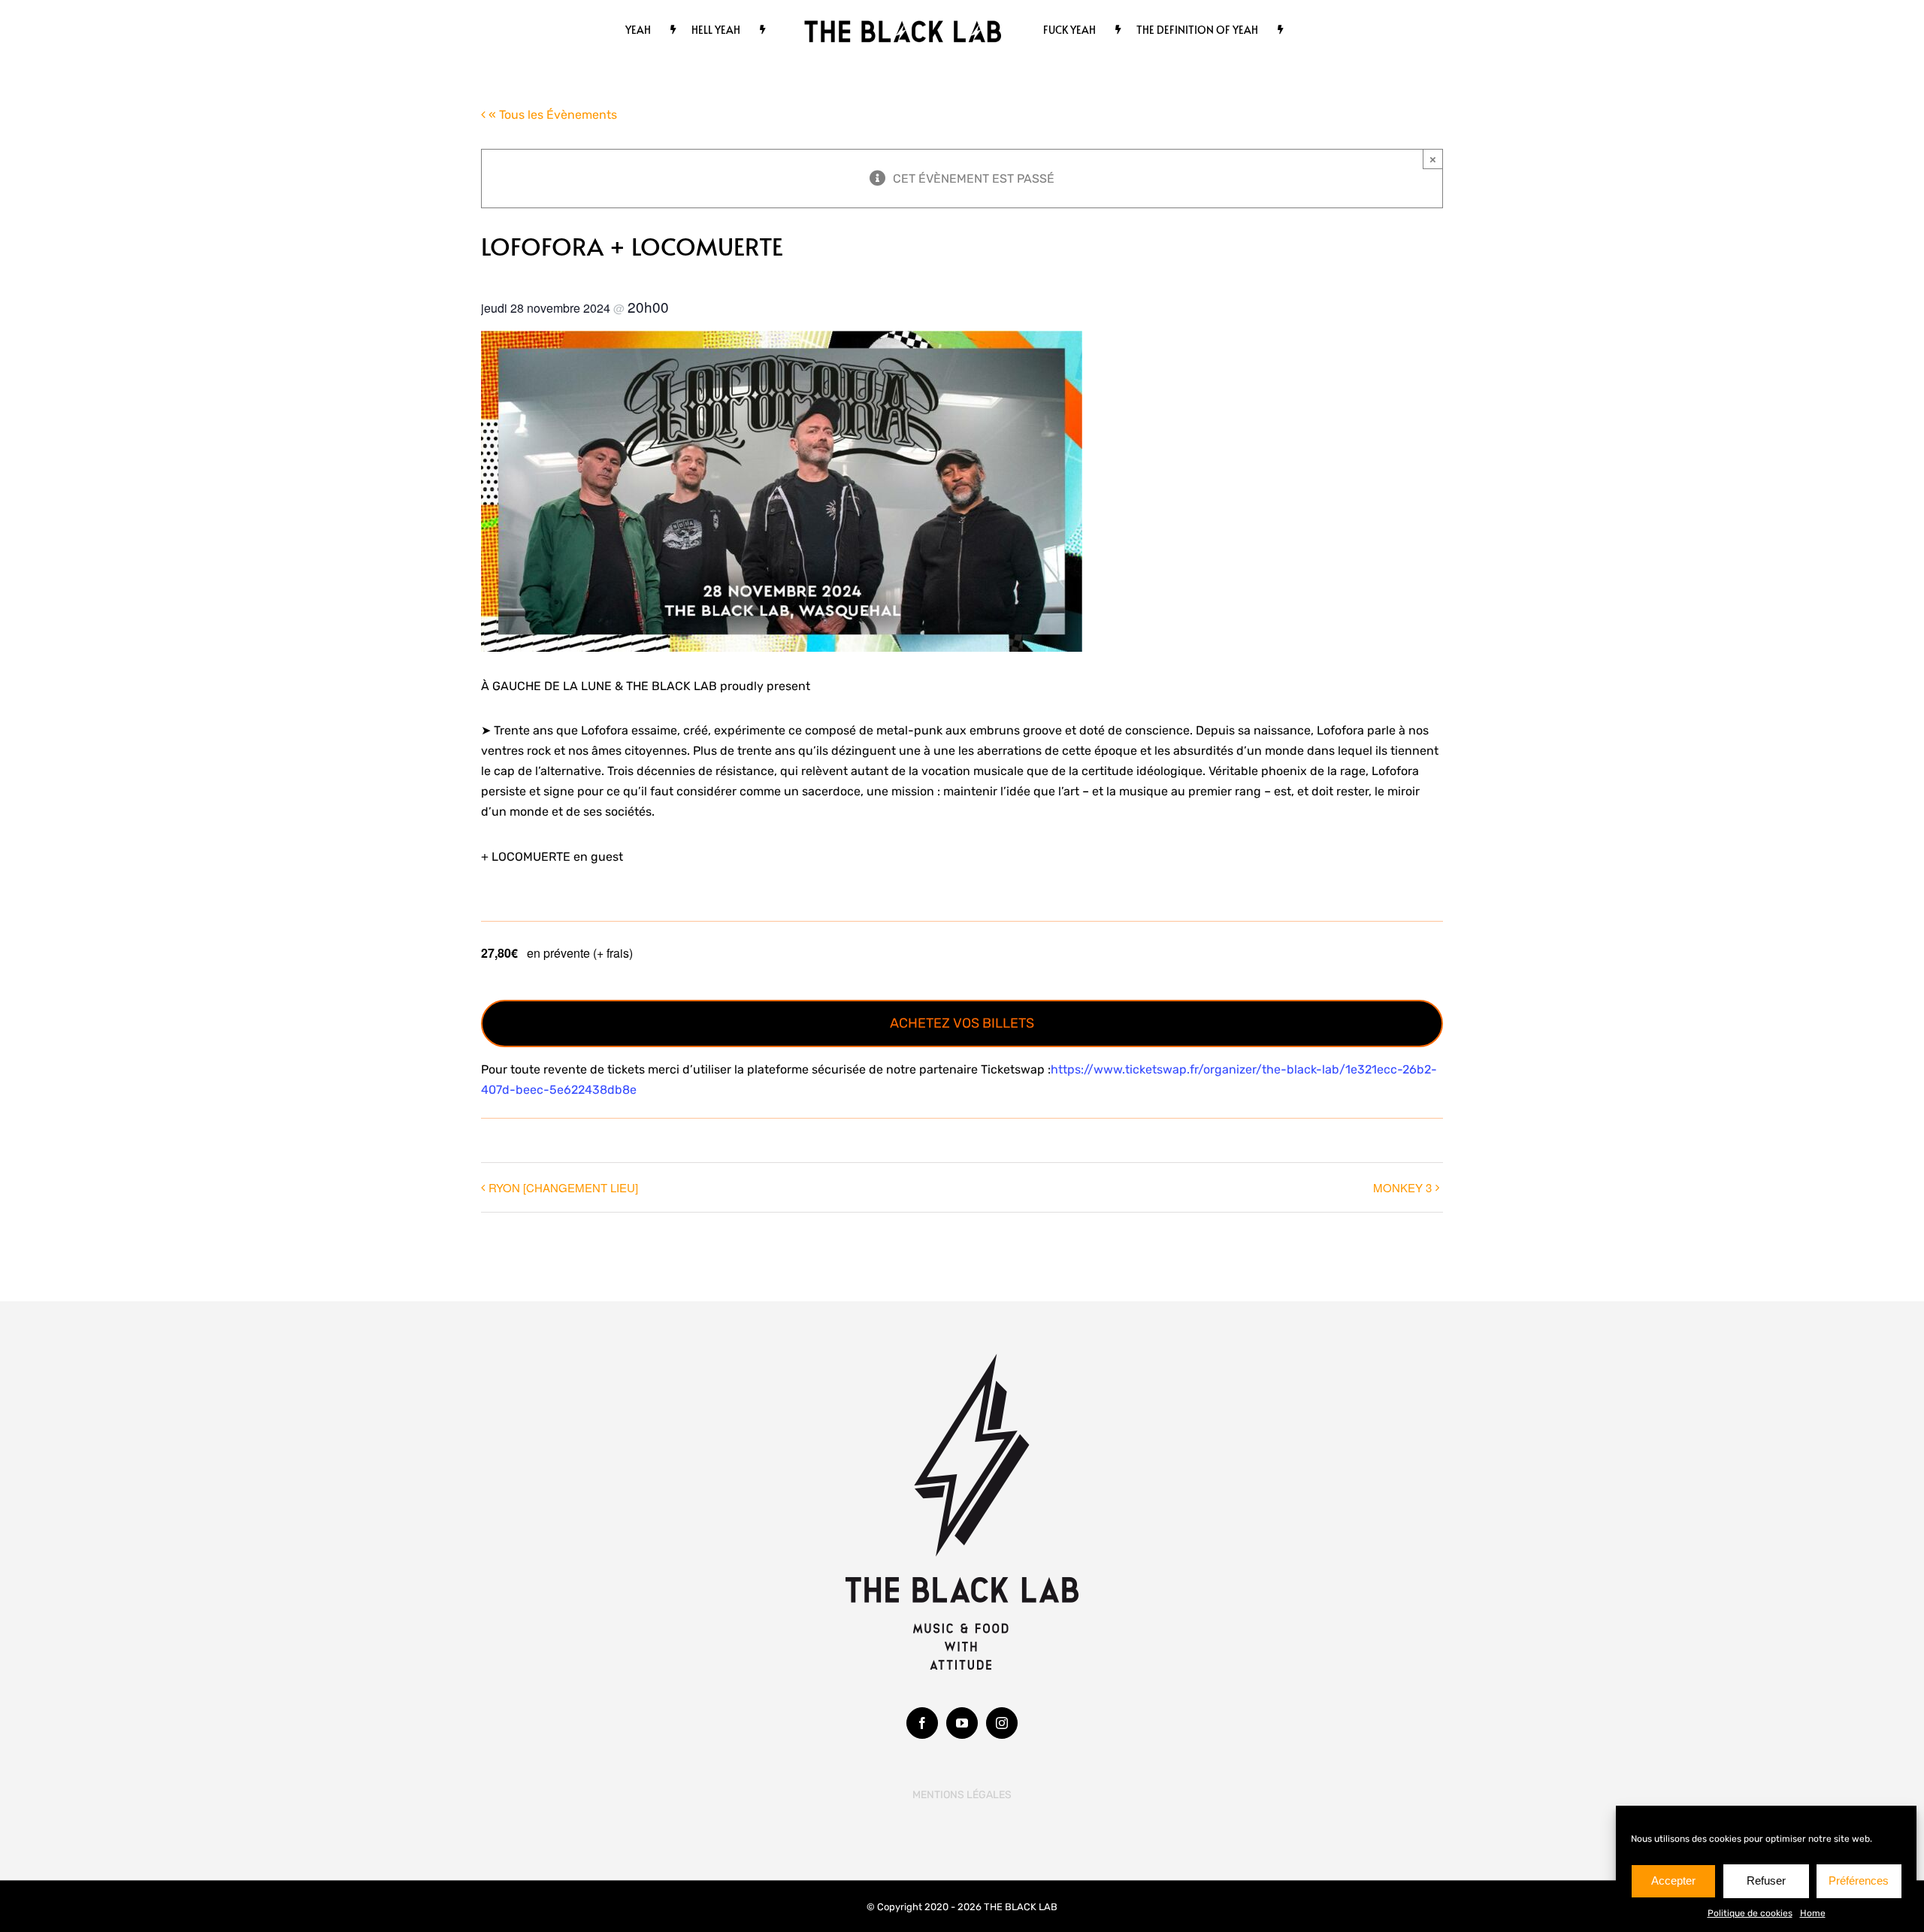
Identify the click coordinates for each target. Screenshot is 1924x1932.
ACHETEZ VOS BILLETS (962, 1023)
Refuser (1766, 1881)
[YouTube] (962, 1723)
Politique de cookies (1750, 1913)
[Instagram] (1002, 1723)
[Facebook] (922, 1723)
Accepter (1673, 1881)
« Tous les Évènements (551, 115)
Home (1813, 1913)
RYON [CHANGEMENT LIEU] (563, 1187)
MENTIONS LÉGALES (962, 1795)
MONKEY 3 (1402, 1187)
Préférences (1859, 1881)
